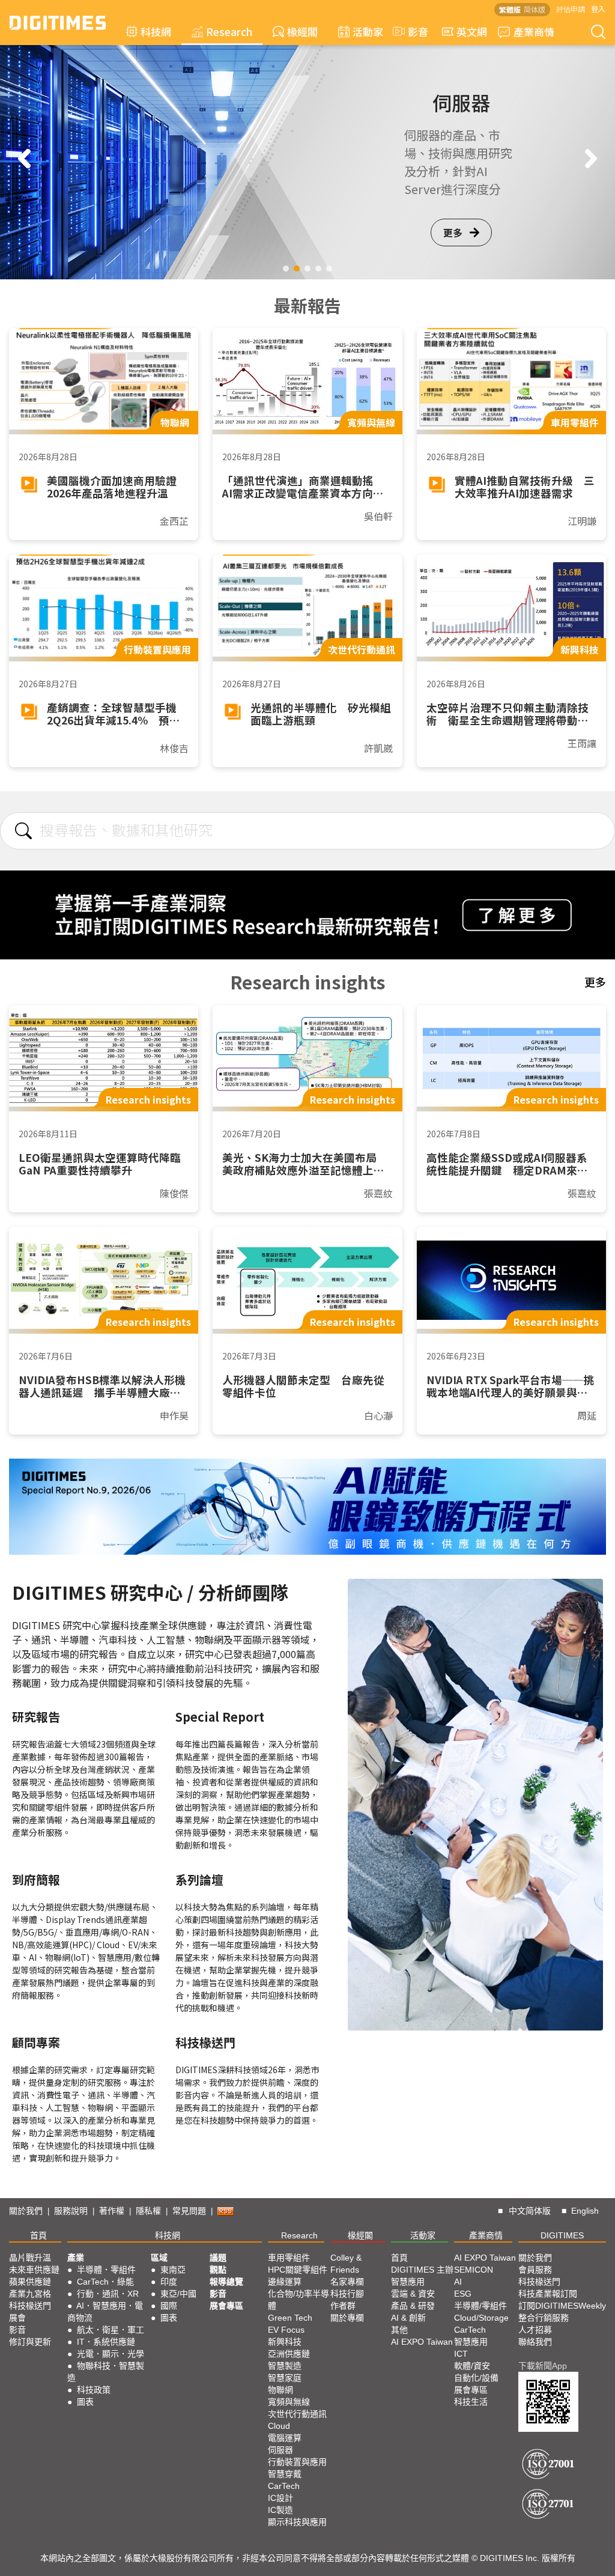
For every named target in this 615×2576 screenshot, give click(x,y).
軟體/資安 (472, 2366)
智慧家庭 (285, 2378)
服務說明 (71, 2211)
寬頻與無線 (289, 2402)
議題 (218, 2258)
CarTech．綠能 (105, 2282)
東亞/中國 (178, 2294)
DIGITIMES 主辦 (422, 2270)
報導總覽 (226, 2282)
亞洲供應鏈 (289, 2354)
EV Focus (286, 2330)
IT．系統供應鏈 (106, 2342)
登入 (598, 9)
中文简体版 (530, 2211)
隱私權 (148, 2211)
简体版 (535, 9)
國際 (169, 2306)
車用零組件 (289, 2258)
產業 (76, 2258)
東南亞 (173, 2270)
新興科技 (285, 2342)
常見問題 (189, 2211)
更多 (453, 232)
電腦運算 (285, 2438)
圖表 (85, 2402)
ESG (463, 2294)
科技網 (156, 32)
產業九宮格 (30, 2294)
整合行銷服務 (544, 2318)
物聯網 (280, 2390)
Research (229, 32)
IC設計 (280, 2498)
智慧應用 (408, 2282)
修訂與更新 (30, 2342)
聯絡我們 (535, 2342)
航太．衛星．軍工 (111, 2330)
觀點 (218, 2270)
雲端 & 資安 (413, 2294)
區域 (159, 2258)
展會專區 (226, 2306)
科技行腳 (347, 2294)
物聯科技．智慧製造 (106, 2372)
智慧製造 (285, 2366)
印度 (169, 2282)
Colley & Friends (346, 2264)
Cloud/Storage (481, 2318)
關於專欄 (347, 2318)
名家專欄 (347, 2282)
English (585, 2211)
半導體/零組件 (480, 2306)
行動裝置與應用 (297, 2462)
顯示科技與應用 (297, 2522)
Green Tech (290, 2318)
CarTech (284, 2486)
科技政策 (94, 2390)
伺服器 (280, 2450)
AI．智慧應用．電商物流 (105, 2312)
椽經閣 (302, 32)
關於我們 (26, 2211)
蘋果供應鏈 (30, 2282)
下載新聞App (543, 2366)
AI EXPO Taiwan (422, 2342)
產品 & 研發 (413, 2306)
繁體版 (510, 9)
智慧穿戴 (285, 2474)
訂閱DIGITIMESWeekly (562, 2306)
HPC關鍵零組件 (298, 2270)
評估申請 (571, 9)
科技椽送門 (30, 2306)
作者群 (343, 2306)
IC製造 (280, 2510)
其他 (399, 2330)
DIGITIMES (562, 2235)
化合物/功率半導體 (298, 2300)
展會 (17, 2318)
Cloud (279, 2426)
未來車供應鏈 (34, 2270)
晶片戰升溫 (30, 2258)
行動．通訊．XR (108, 2294)
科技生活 (471, 2402)
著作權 (112, 2211)
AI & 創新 (408, 2318)
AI (458, 2282)
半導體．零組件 (106, 2270)
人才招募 (535, 2330)
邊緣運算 (285, 2282)
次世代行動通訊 (297, 2414)
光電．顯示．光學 (111, 2354)
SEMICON (474, 2270)
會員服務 (535, 2270)
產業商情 (534, 32)
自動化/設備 (476, 2378)
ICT (461, 2354)
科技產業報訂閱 (548, 2294)
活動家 (368, 32)
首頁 (38, 2235)
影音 (413, 32)
